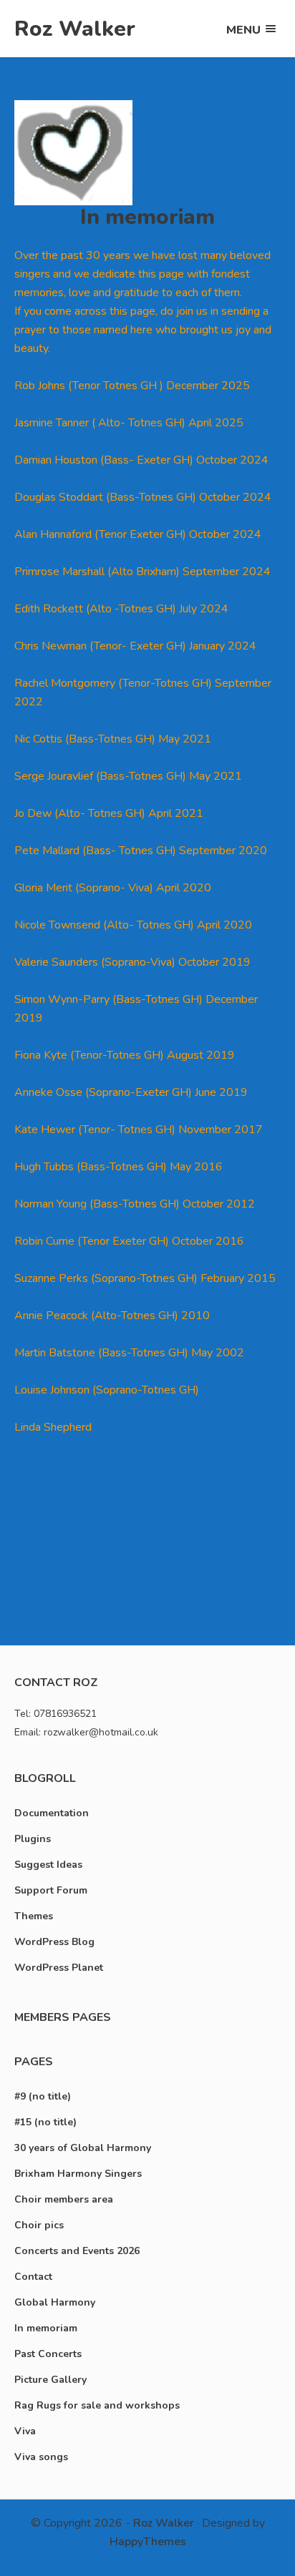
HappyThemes (148, 2542)
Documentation (52, 1813)
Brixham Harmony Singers (78, 2174)
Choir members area (64, 2199)
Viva (25, 2431)
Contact (33, 2277)
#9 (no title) (43, 2096)
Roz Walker (75, 29)
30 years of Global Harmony (83, 2148)
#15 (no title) (45, 2122)
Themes (34, 1916)
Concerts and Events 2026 (77, 2251)
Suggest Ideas (48, 1865)
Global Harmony (55, 2302)
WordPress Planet (59, 1968)
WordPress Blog (54, 1942)
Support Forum (51, 1890)
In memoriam (46, 2328)
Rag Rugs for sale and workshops (97, 2405)
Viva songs (41, 2457)
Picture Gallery (50, 2380)
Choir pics (39, 2225)
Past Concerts (48, 2354)
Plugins (33, 1839)
